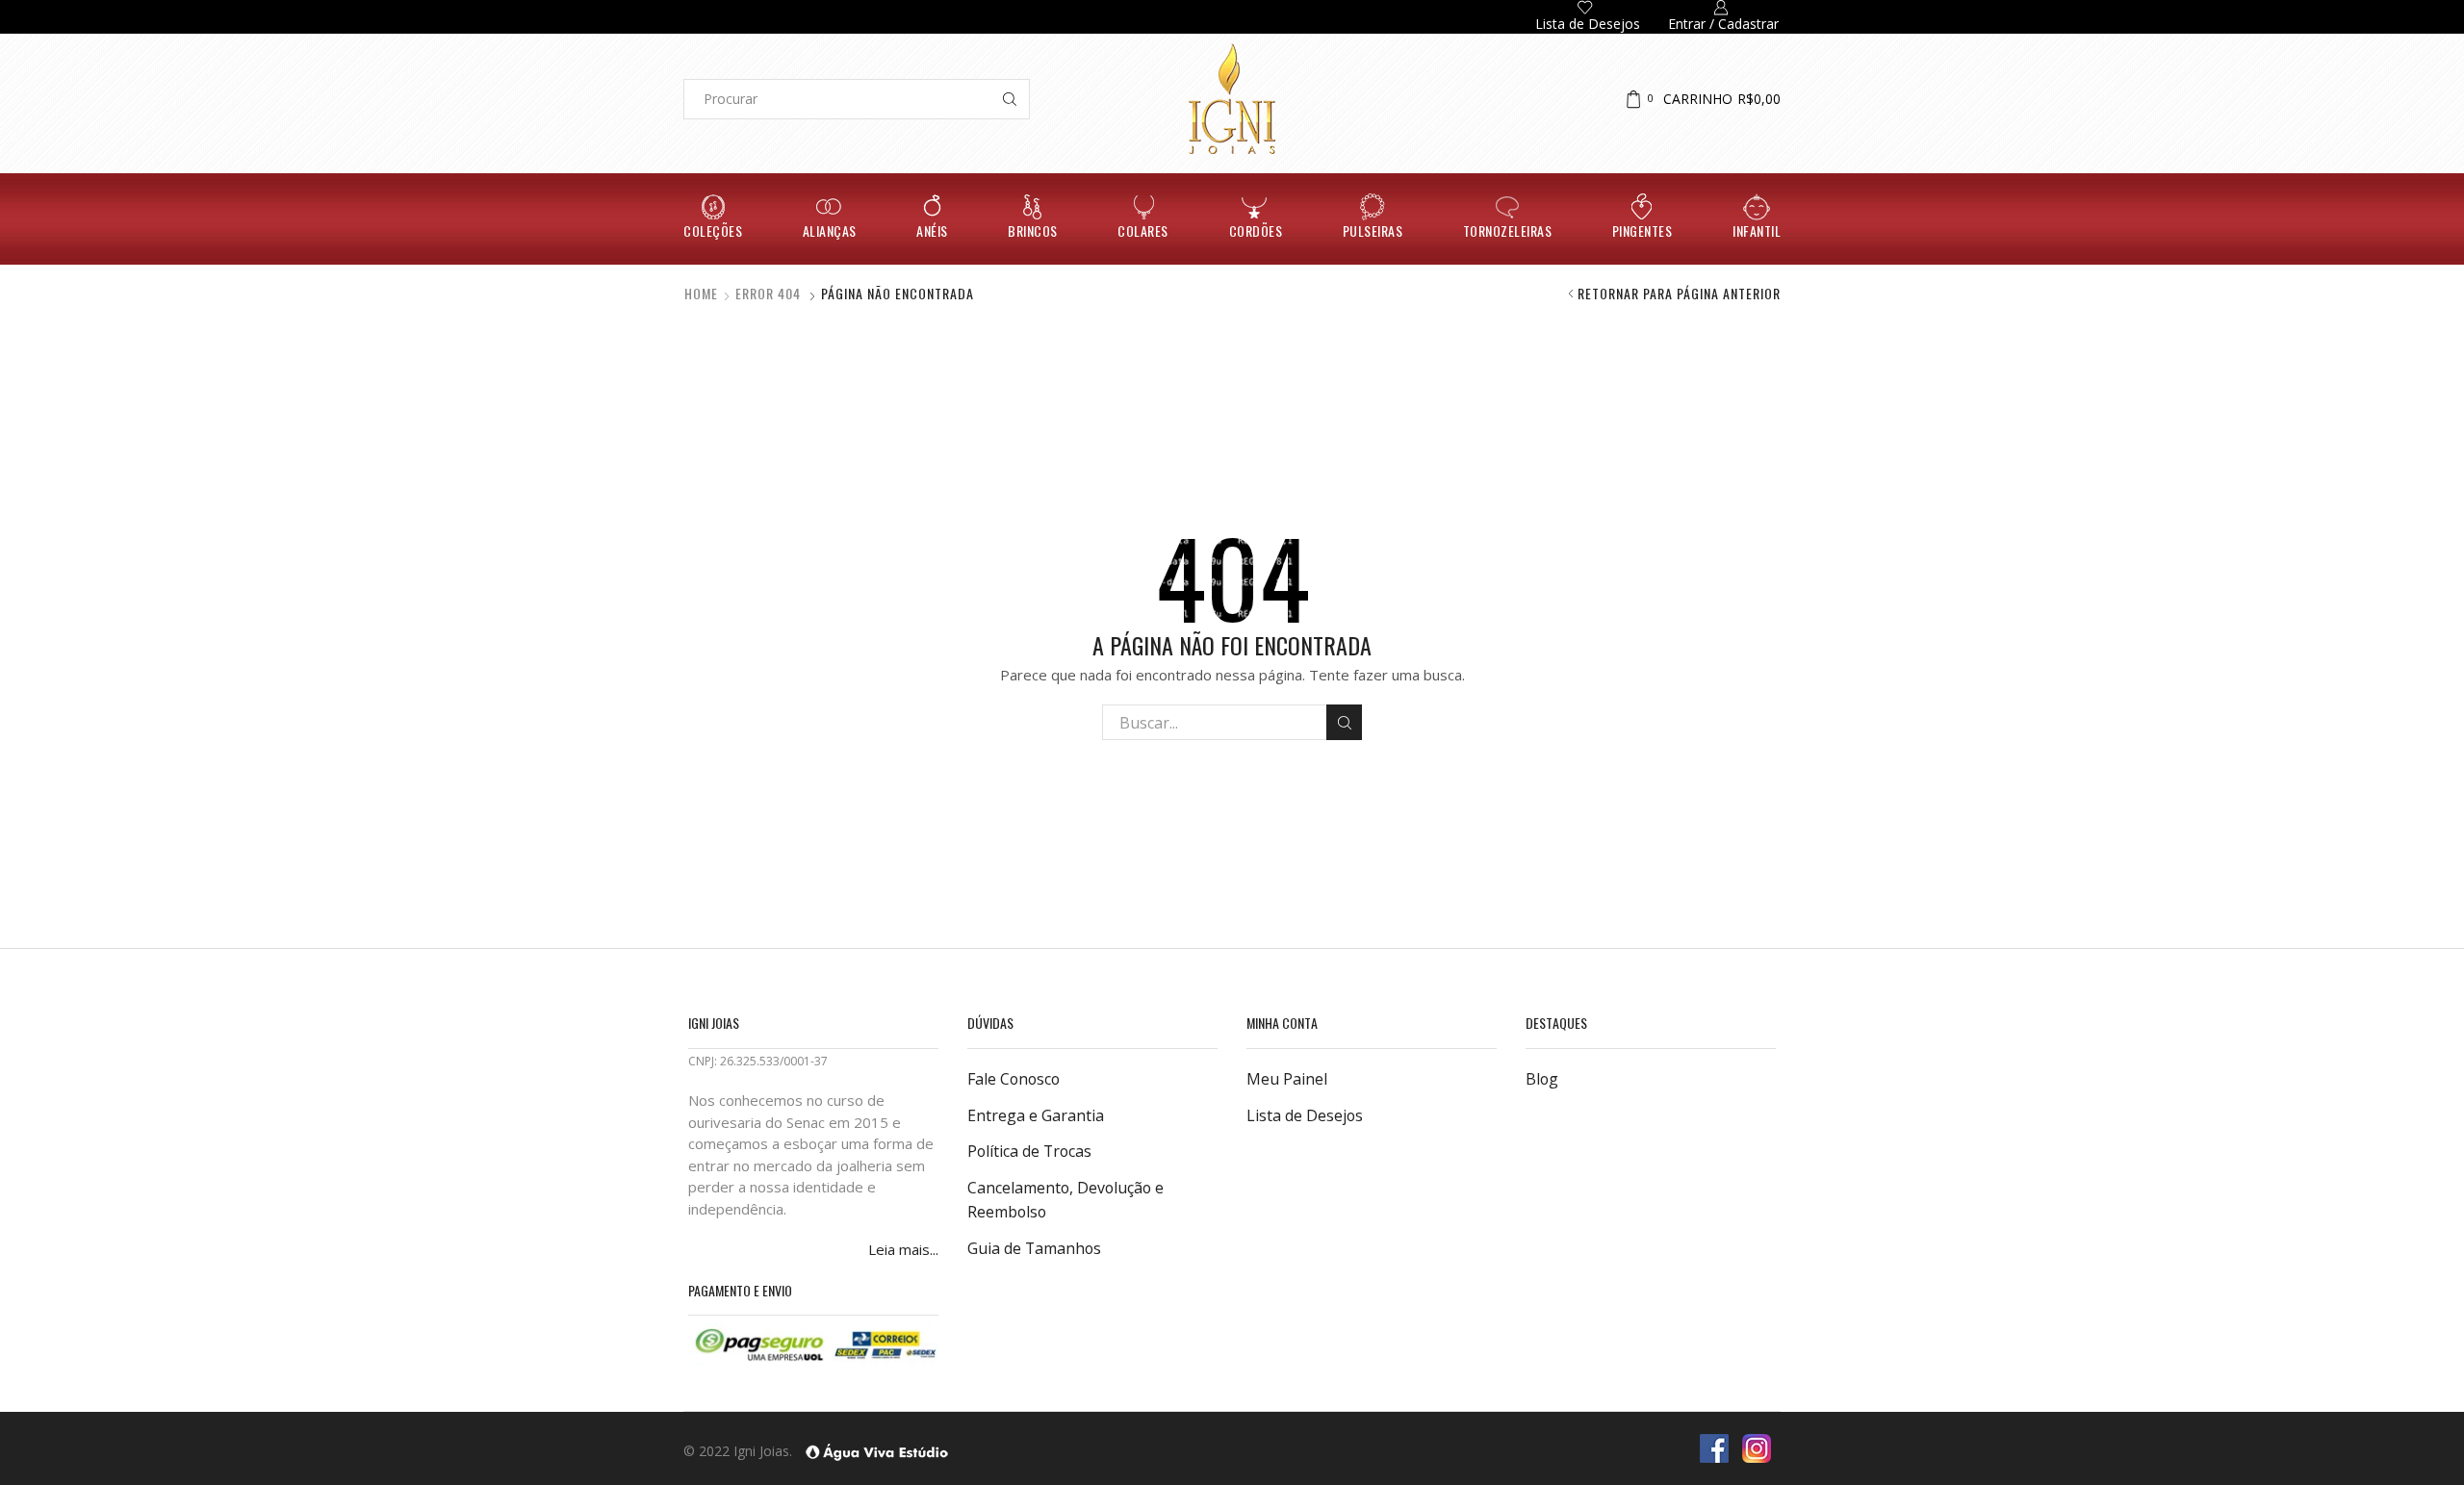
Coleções (713, 230)
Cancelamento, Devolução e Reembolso (1065, 1200)
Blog (1542, 1079)
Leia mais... (903, 1249)
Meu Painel (1287, 1079)
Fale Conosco (1014, 1079)
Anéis (932, 230)
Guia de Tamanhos (1034, 1248)
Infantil (1757, 230)
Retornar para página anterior (1679, 294)
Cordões (1256, 230)
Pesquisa (1344, 722)
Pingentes (1643, 230)
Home (701, 294)
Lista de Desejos (1305, 1115)
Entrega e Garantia (1036, 1115)
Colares (1143, 230)
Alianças (830, 230)
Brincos (1033, 230)
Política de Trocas (1029, 1151)
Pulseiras (1373, 230)
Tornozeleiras (1508, 230)
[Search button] (1010, 99)
